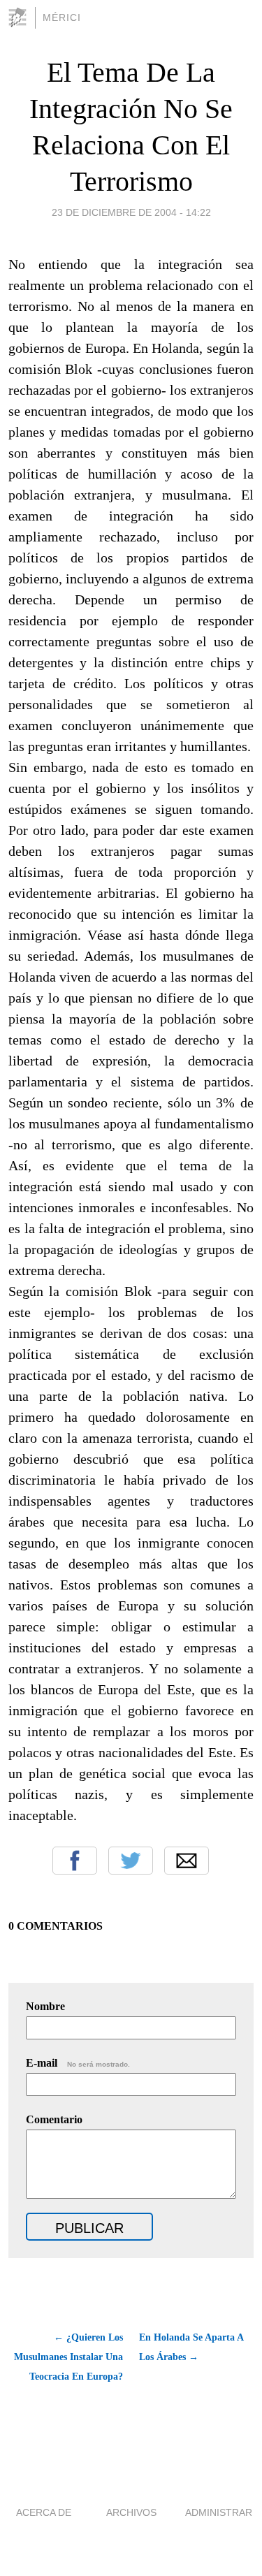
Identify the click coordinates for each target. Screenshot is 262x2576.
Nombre (45, 2006)
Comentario (54, 2119)
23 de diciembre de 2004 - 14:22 (131, 212)
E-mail (78, 2063)
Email (187, 1861)
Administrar (219, 2512)
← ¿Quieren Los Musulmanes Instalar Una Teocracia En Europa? (68, 2357)
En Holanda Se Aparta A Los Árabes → (191, 2347)
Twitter (131, 1861)
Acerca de (44, 2512)
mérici (62, 17)
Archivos (131, 2512)
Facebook (75, 1861)
